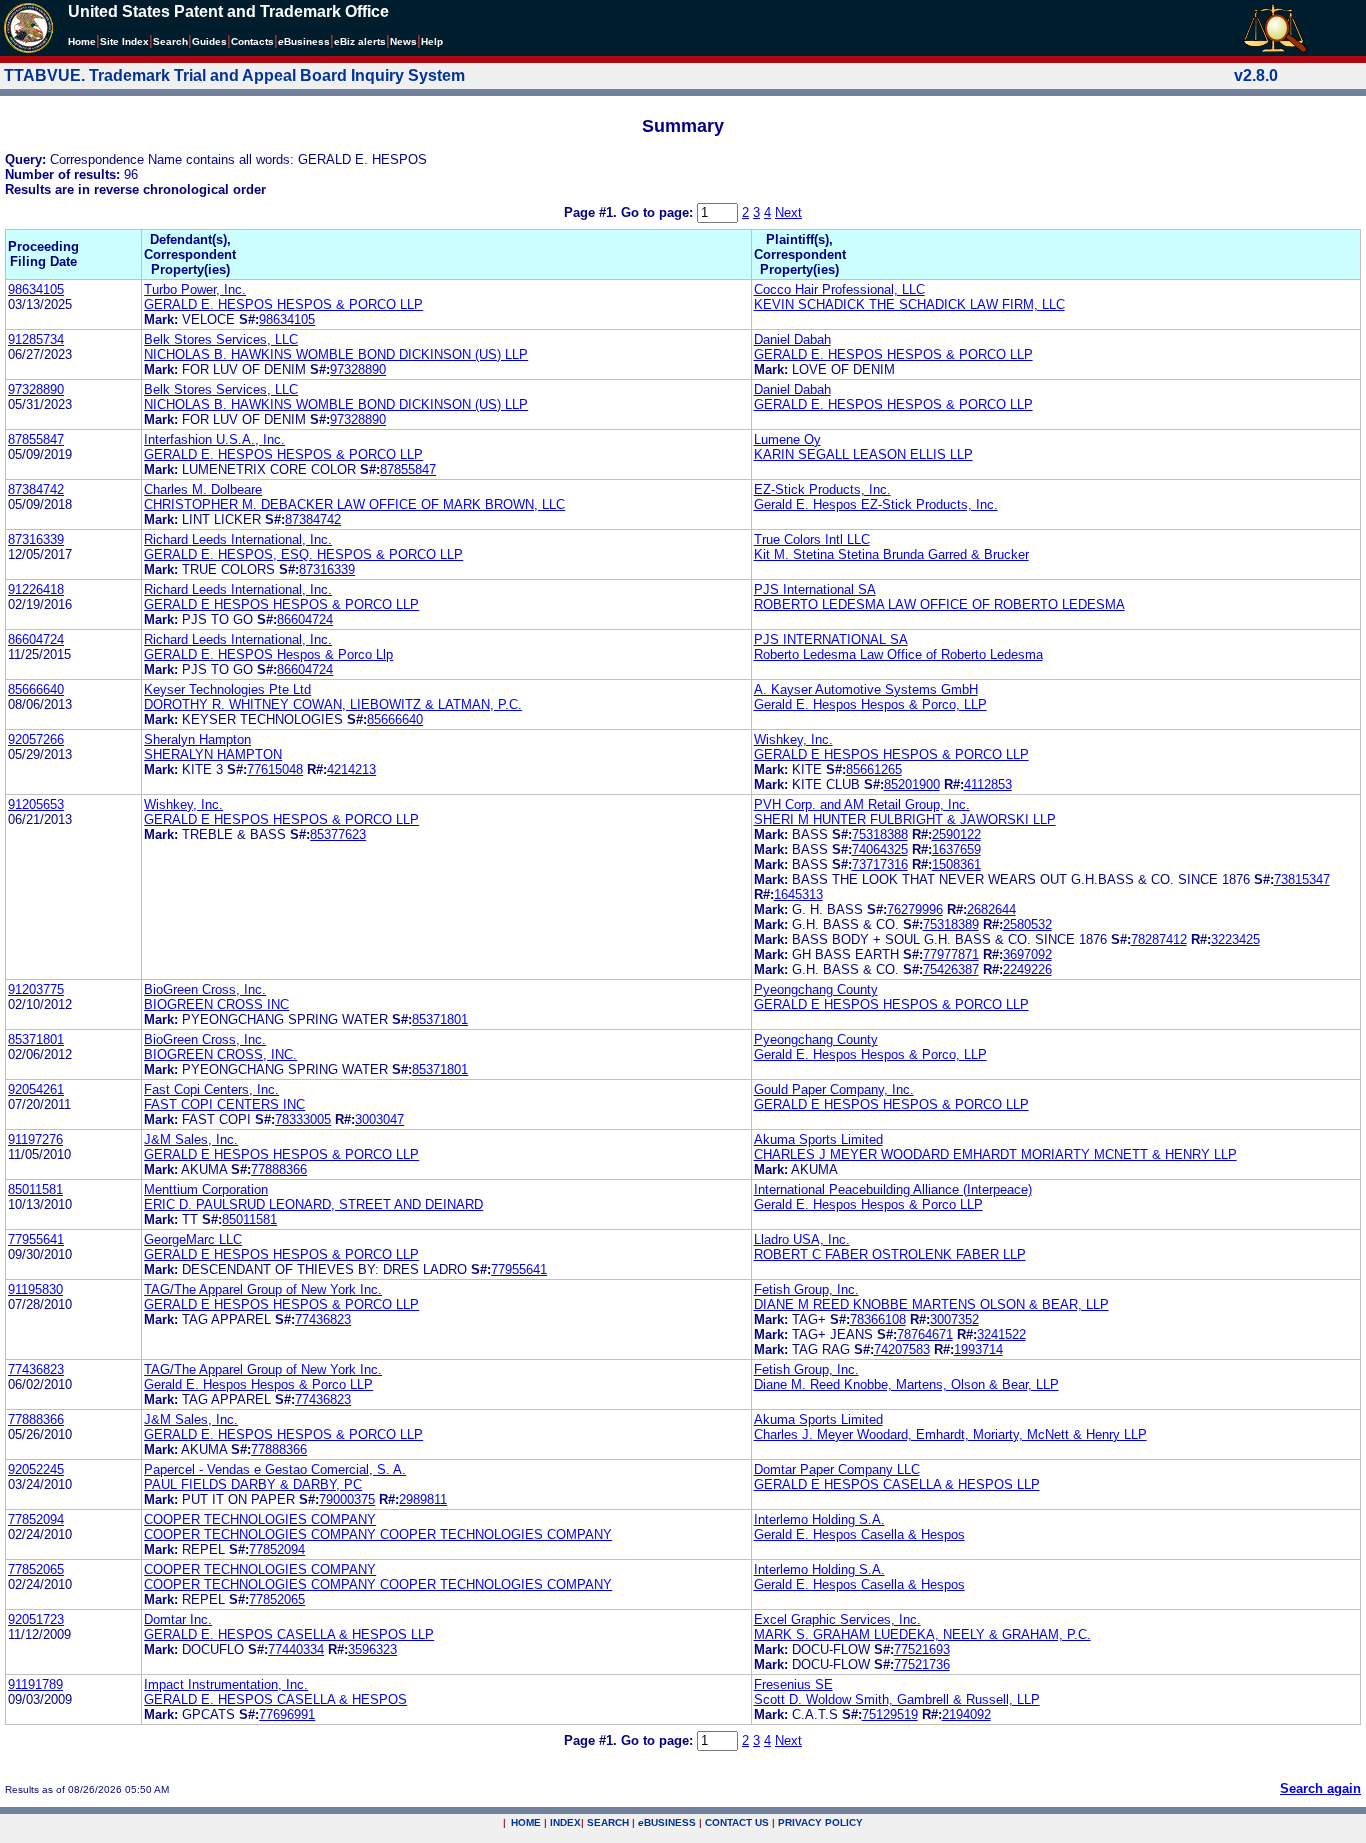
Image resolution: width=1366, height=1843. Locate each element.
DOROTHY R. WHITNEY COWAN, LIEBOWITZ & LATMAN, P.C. (333, 704)
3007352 (954, 1319)
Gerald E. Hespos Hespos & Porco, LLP (870, 704)
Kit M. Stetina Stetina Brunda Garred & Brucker (891, 554)
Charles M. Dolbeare (203, 489)
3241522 (1001, 1334)
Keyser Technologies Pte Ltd (227, 689)
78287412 (1159, 939)
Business (304, 41)
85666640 (36, 689)
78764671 (925, 1334)
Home (82, 41)
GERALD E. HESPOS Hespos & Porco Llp (268, 654)
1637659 (956, 849)
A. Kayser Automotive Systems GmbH (866, 689)
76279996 (915, 909)
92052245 (36, 1469)
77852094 (36, 1519)
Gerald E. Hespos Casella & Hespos (859, 1534)
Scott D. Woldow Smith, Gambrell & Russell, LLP (897, 1699)
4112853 (988, 784)
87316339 (36, 539)
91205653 (36, 804)
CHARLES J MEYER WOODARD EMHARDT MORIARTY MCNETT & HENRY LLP (995, 1154)
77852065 (36, 1569)
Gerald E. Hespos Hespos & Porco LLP (868, 1204)
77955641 (36, 1239)
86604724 (305, 619)
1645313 (798, 894)
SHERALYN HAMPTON (213, 754)
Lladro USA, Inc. (802, 1239)
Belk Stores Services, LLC (221, 339)
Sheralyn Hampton (197, 739)
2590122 (956, 834)
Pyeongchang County (816, 989)
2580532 (1027, 924)
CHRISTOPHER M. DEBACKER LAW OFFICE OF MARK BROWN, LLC (354, 504)
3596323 (372, 1649)
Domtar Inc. (178, 1619)
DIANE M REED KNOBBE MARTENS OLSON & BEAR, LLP (931, 1304)
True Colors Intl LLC (812, 539)
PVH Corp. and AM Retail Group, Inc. (862, 804)
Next (788, 212)
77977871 (951, 954)
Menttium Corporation (206, 1189)
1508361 (956, 864)
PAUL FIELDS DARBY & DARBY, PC (253, 1484)
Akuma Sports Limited (818, 1139)
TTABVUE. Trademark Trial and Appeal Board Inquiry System (234, 75)
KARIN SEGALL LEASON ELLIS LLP (863, 454)
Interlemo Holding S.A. (819, 1519)
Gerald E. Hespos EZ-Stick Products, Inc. (876, 504)
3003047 (379, 1119)
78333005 (303, 1119)
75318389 (951, 924)
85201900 (912, 784)
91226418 (36, 589)
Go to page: (659, 212)
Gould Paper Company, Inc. (834, 1089)
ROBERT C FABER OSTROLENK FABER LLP (890, 1254)
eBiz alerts (360, 41)
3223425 (1235, 939)
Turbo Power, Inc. (195, 289)
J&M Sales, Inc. (191, 1139)
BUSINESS (667, 1822)
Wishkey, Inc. (793, 739)
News (403, 41)
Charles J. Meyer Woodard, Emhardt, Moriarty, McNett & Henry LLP (950, 1434)
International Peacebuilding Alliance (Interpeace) (893, 1189)
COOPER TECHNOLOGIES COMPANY (260, 1519)
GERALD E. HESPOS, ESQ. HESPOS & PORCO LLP (303, 554)
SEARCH (608, 1822)
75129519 (890, 1714)
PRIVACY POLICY (820, 1822)
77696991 (287, 1714)
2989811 (423, 1499)
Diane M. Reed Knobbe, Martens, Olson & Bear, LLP (906, 1384)
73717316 (880, 864)
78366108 (878, 1319)
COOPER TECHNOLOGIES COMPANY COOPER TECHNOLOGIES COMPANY (378, 1534)
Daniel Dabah (792, 339)
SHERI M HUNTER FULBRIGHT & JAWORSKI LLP (905, 819)
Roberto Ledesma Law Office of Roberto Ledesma (898, 654)
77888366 (279, 1169)
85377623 (338, 834)
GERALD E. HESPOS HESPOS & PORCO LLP (283, 304)
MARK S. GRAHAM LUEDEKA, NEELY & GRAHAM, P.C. (922, 1634)
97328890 (358, 369)
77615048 (275, 769)
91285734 (36, 339)
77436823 (323, 1319)
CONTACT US (737, 1822)
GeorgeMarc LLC (193, 1239)
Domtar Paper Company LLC (837, 1469)
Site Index (124, 41)
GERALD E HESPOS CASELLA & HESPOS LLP (897, 1484)
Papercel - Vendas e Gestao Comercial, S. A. (275, 1469)
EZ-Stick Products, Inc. (822, 489)
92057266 (36, 739)
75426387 (951, 969)
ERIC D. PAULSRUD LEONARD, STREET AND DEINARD (313, 1204)
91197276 (35, 1139)
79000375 (347, 1499)
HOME (526, 1822)
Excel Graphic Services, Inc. (837, 1619)
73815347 (1302, 879)
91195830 (35, 1289)
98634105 (36, 289)
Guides (209, 41)
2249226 (1027, 969)
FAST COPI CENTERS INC (224, 1104)
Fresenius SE (793, 1684)
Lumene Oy (787, 439)
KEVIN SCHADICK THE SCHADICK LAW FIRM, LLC (909, 304)
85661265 (874, 769)
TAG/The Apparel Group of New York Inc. (263, 1289)
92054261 (36, 1089)
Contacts (252, 41)
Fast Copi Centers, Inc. (211, 1089)
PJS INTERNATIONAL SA (831, 639)
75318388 (880, 834)
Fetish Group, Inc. (806, 1289)
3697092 (1027, 954)
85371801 (440, 1019)
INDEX (565, 1822)
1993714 (978, 1349)
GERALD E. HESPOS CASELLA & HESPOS (275, 1699)
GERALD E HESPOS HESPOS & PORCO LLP (281, 604)
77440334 (296, 1649)
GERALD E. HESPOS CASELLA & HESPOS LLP (289, 1634)
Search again (1320, 1788)
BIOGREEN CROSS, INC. (220, 1054)
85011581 (35, 1189)
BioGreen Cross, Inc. (205, 989)
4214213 (351, 769)
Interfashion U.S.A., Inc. (214, 439)
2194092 (966, 1714)
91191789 (35, 1684)
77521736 (922, 1664)
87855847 (36, 439)
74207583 (902, 1349)
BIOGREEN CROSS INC (216, 1004)
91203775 (36, 989)
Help (432, 41)
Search (170, 41)
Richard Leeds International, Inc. (238, 539)
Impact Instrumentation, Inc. (226, 1684)
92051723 (36, 1619)
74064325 (880, 849)
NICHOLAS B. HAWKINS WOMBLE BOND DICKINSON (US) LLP (336, 354)
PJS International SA (815, 589)
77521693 (922, 1649)
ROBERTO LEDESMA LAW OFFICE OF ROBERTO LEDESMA (939, 604)
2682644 (991, 909)
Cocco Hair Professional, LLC (839, 289)
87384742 (36, 489)
